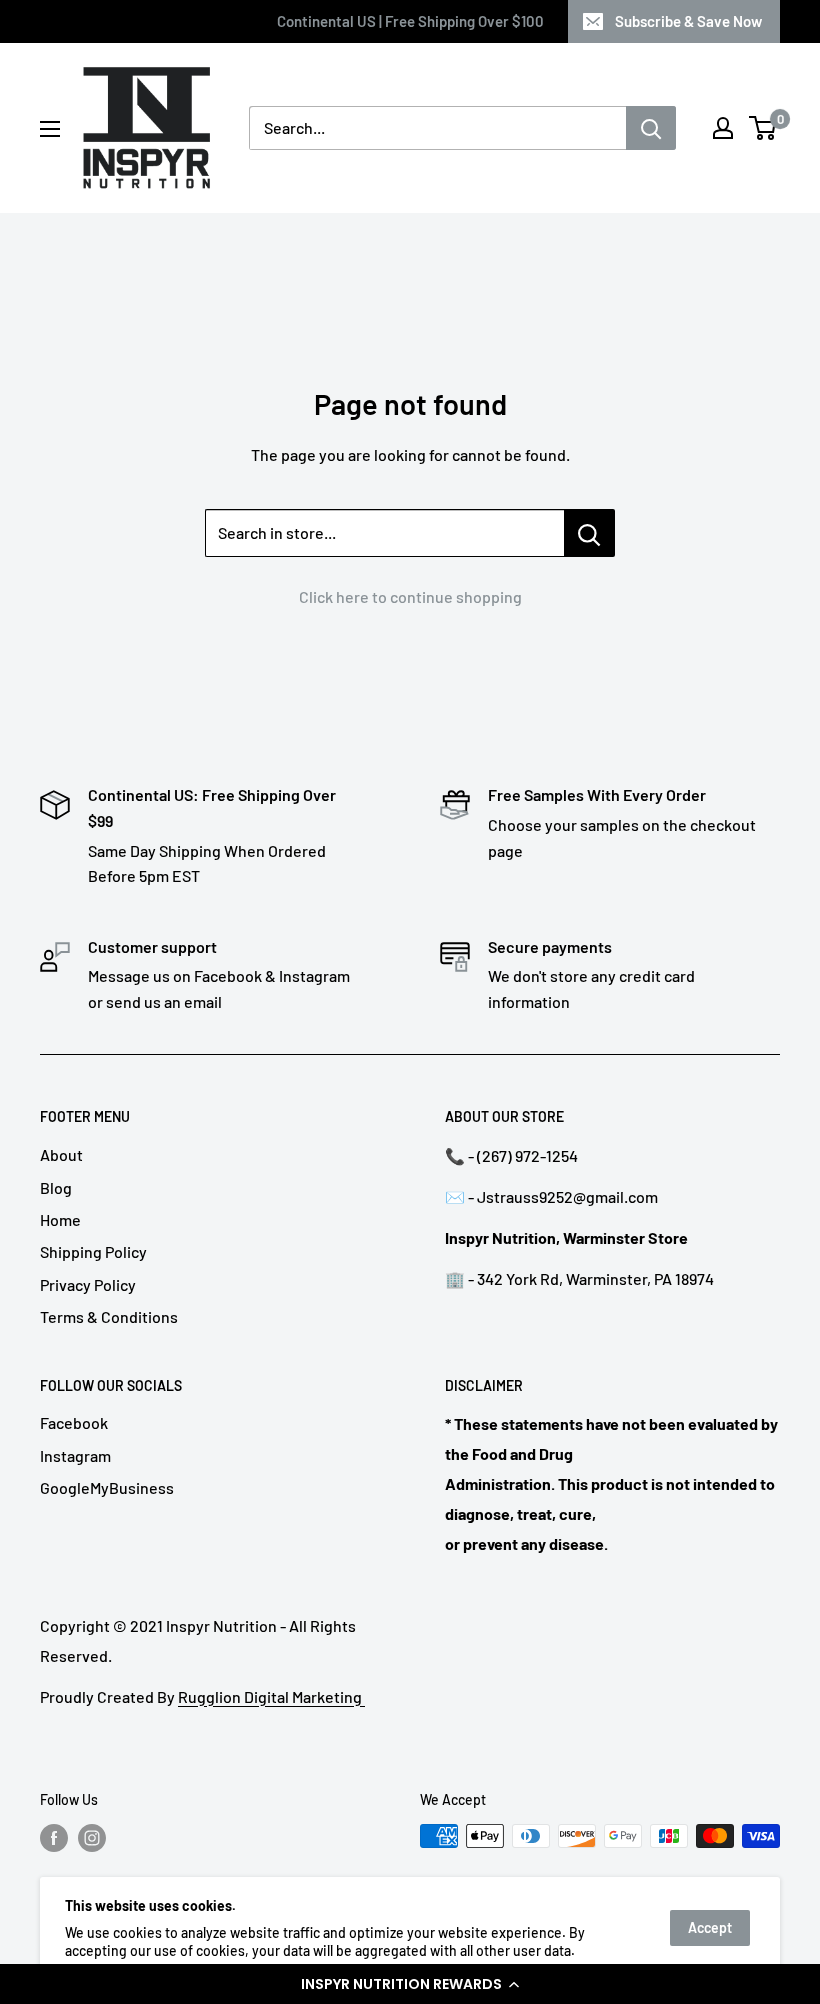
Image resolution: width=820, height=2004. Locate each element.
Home (60, 1219)
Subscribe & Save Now (688, 21)
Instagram (75, 1455)
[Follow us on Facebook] (54, 1838)
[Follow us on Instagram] (92, 1838)
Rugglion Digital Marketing (271, 1696)
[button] (410, 1984)
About (61, 1154)
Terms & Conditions (109, 1316)
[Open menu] (50, 129)
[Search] (651, 128)
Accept (710, 1927)
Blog (56, 1187)
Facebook (74, 1422)
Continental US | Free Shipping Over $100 (410, 21)
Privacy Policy (88, 1284)
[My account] (723, 128)
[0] (763, 128)
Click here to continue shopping (410, 596)
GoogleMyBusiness (107, 1487)
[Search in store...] (589, 533)
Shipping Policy (93, 1251)
